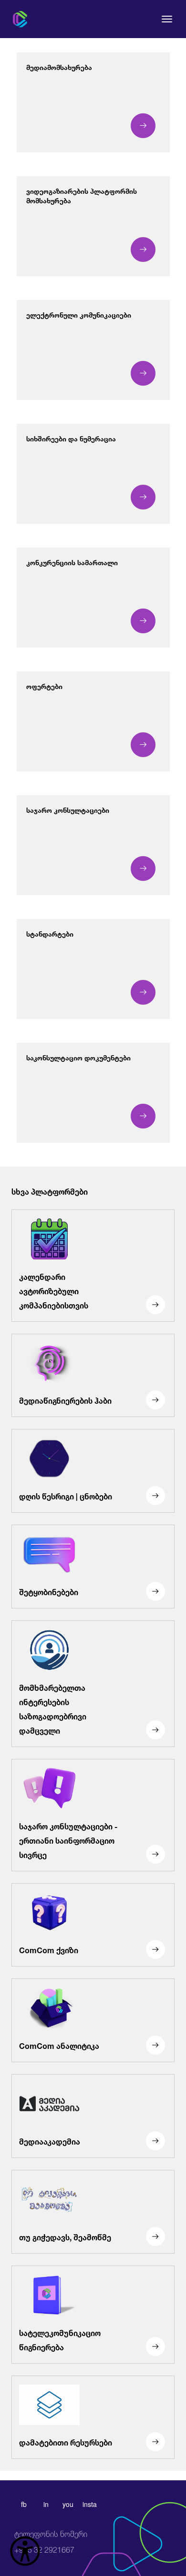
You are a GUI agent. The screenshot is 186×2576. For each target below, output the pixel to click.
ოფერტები (44, 685)
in (46, 2504)
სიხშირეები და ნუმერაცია (71, 438)
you (68, 2504)
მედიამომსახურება (59, 66)
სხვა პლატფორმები (50, 1191)
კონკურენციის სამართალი (72, 562)
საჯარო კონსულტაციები (68, 809)
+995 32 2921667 (51, 2542)
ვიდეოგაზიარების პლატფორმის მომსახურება (82, 195)
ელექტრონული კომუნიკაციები (79, 314)
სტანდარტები (50, 933)
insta (90, 2504)
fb (24, 2504)
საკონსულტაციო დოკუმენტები (78, 1057)
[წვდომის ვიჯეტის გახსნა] (25, 2551)
